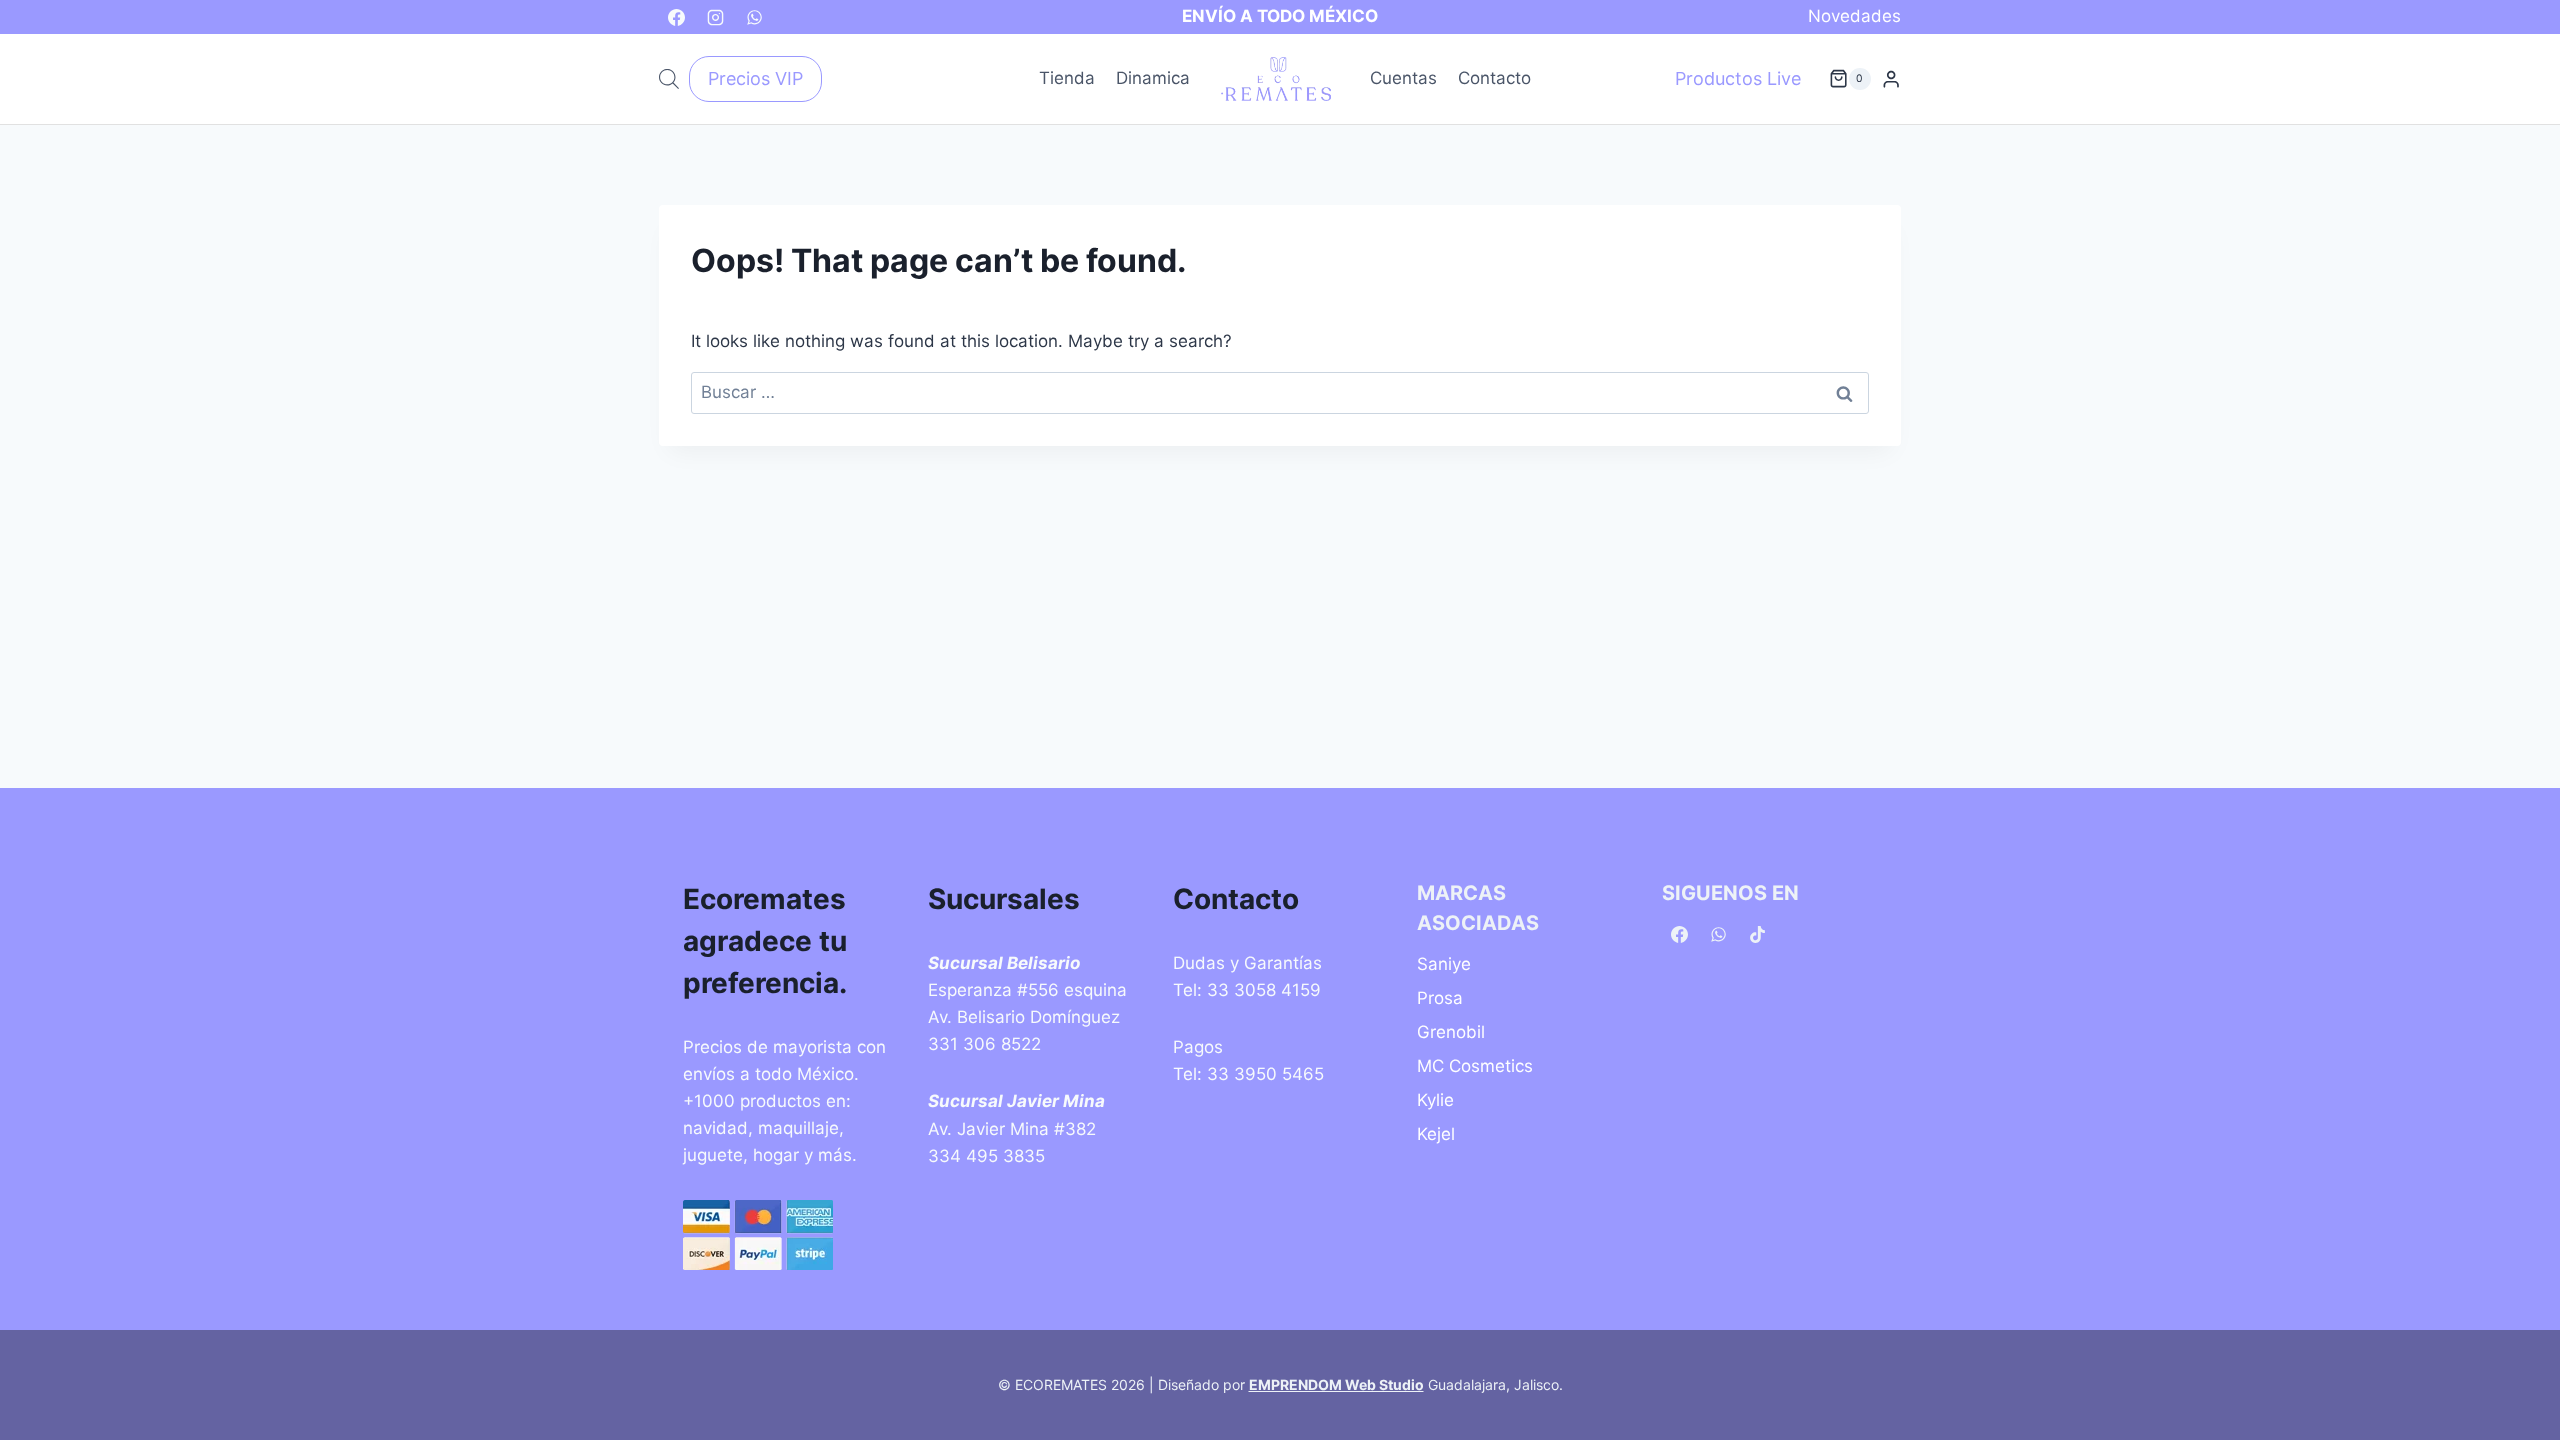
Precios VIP (755, 78)
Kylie (1435, 1100)
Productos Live (1738, 78)
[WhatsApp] (754, 17)
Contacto (1494, 78)
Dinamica (1153, 78)
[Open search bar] (669, 79)
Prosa (1440, 998)
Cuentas (1403, 78)
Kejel (1436, 1134)
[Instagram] (715, 17)
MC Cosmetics (1475, 1066)
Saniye (1444, 964)
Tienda (1067, 78)
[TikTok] (1757, 935)
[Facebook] (676, 17)
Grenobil (1451, 1032)
